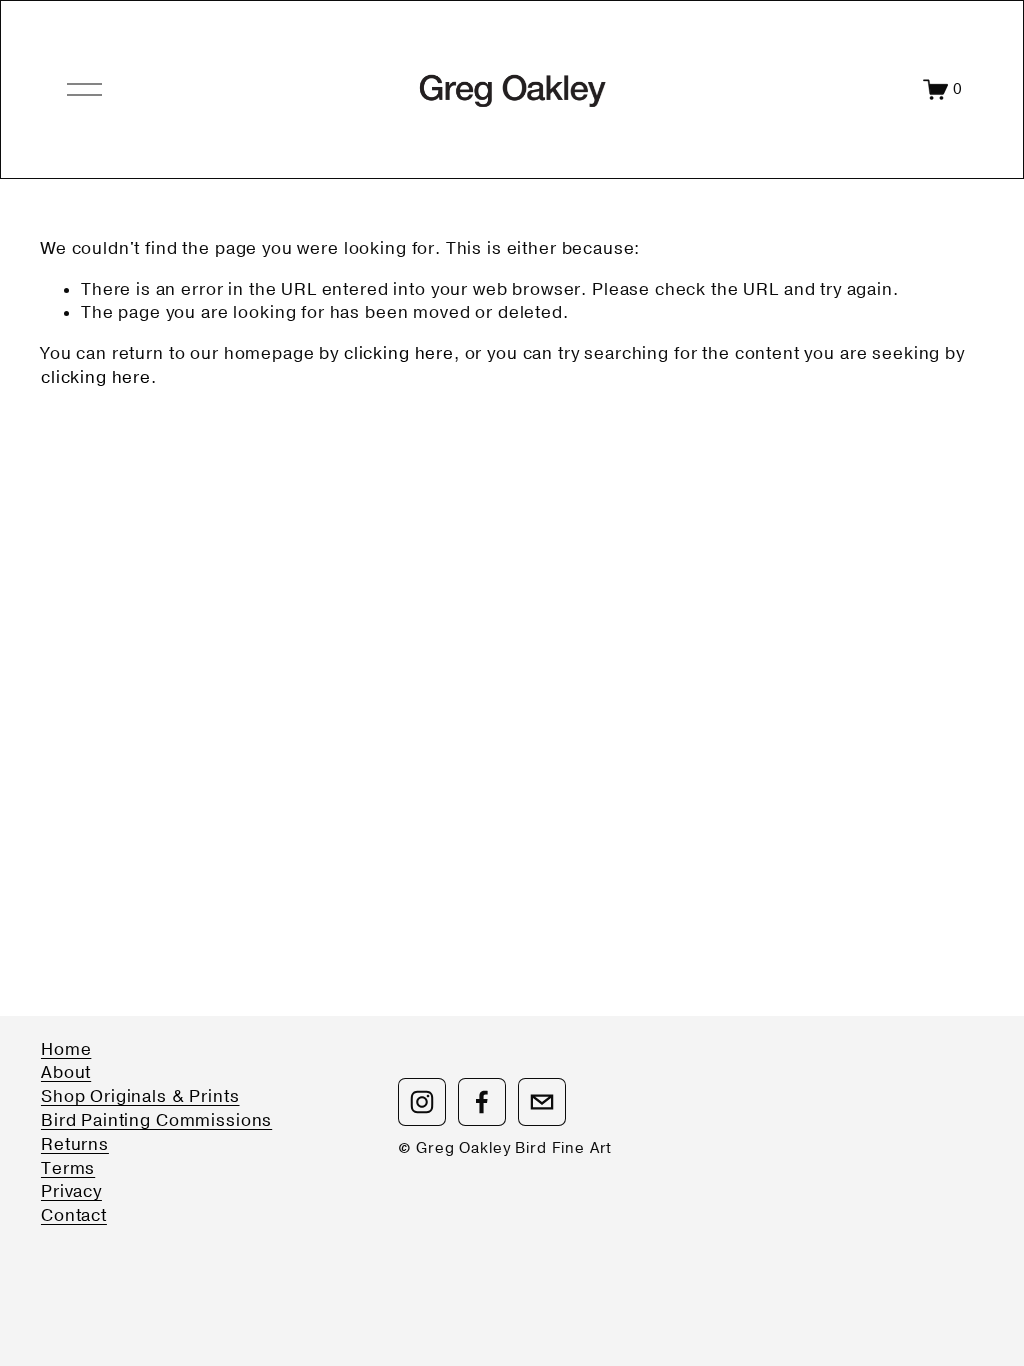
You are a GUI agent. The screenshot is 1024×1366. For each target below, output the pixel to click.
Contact (74, 1215)
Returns (75, 1144)
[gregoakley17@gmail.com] (542, 1102)
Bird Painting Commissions (156, 1120)
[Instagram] (422, 1102)
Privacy (71, 1191)
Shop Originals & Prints (140, 1096)
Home (66, 1049)
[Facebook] (482, 1102)
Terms (68, 1168)
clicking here (399, 353)
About (66, 1072)
